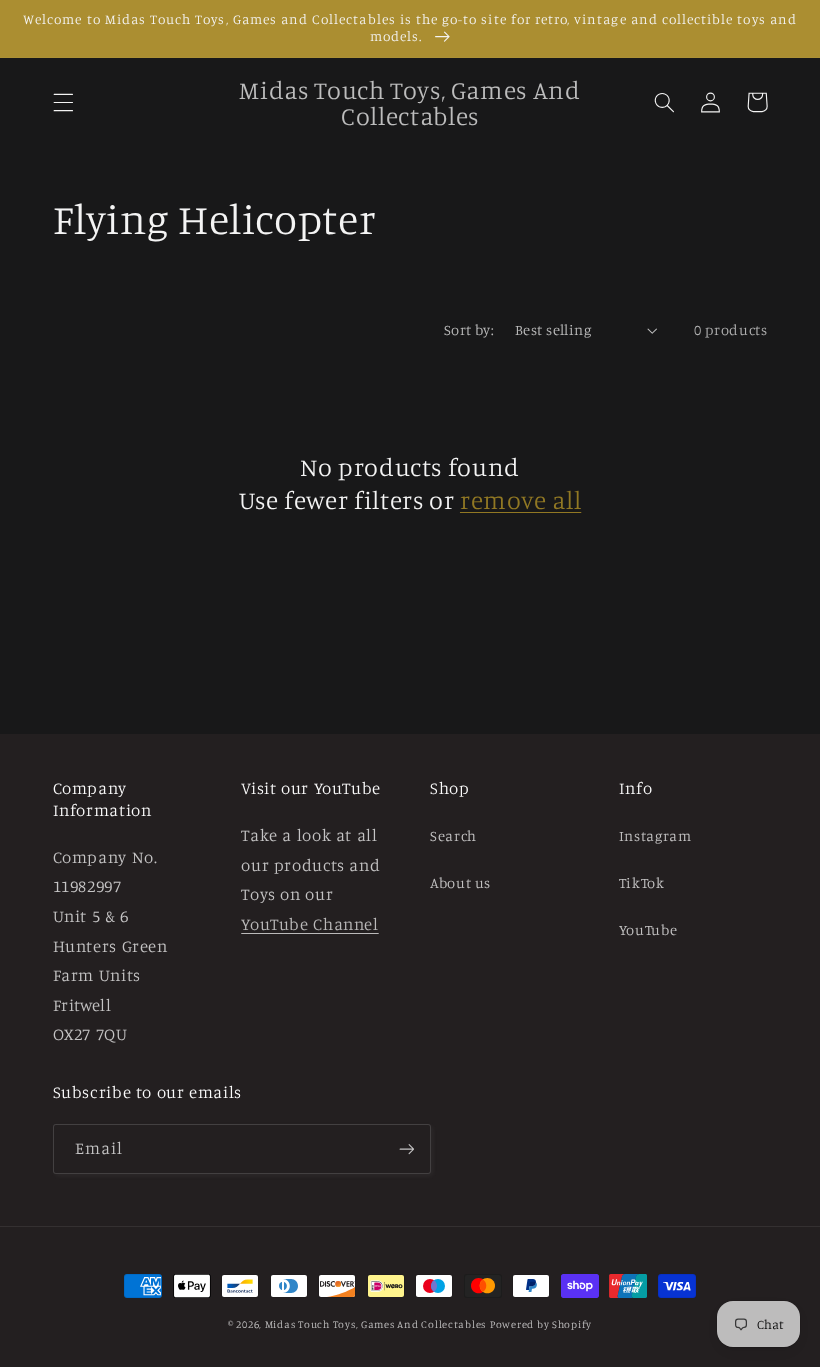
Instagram (655, 835)
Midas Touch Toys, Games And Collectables (375, 1324)
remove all (520, 499)
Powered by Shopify (541, 1324)
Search (453, 835)
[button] (63, 102)
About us (460, 882)
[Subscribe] (406, 1148)
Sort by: (469, 329)
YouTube (648, 929)
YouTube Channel (309, 924)
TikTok (642, 882)
